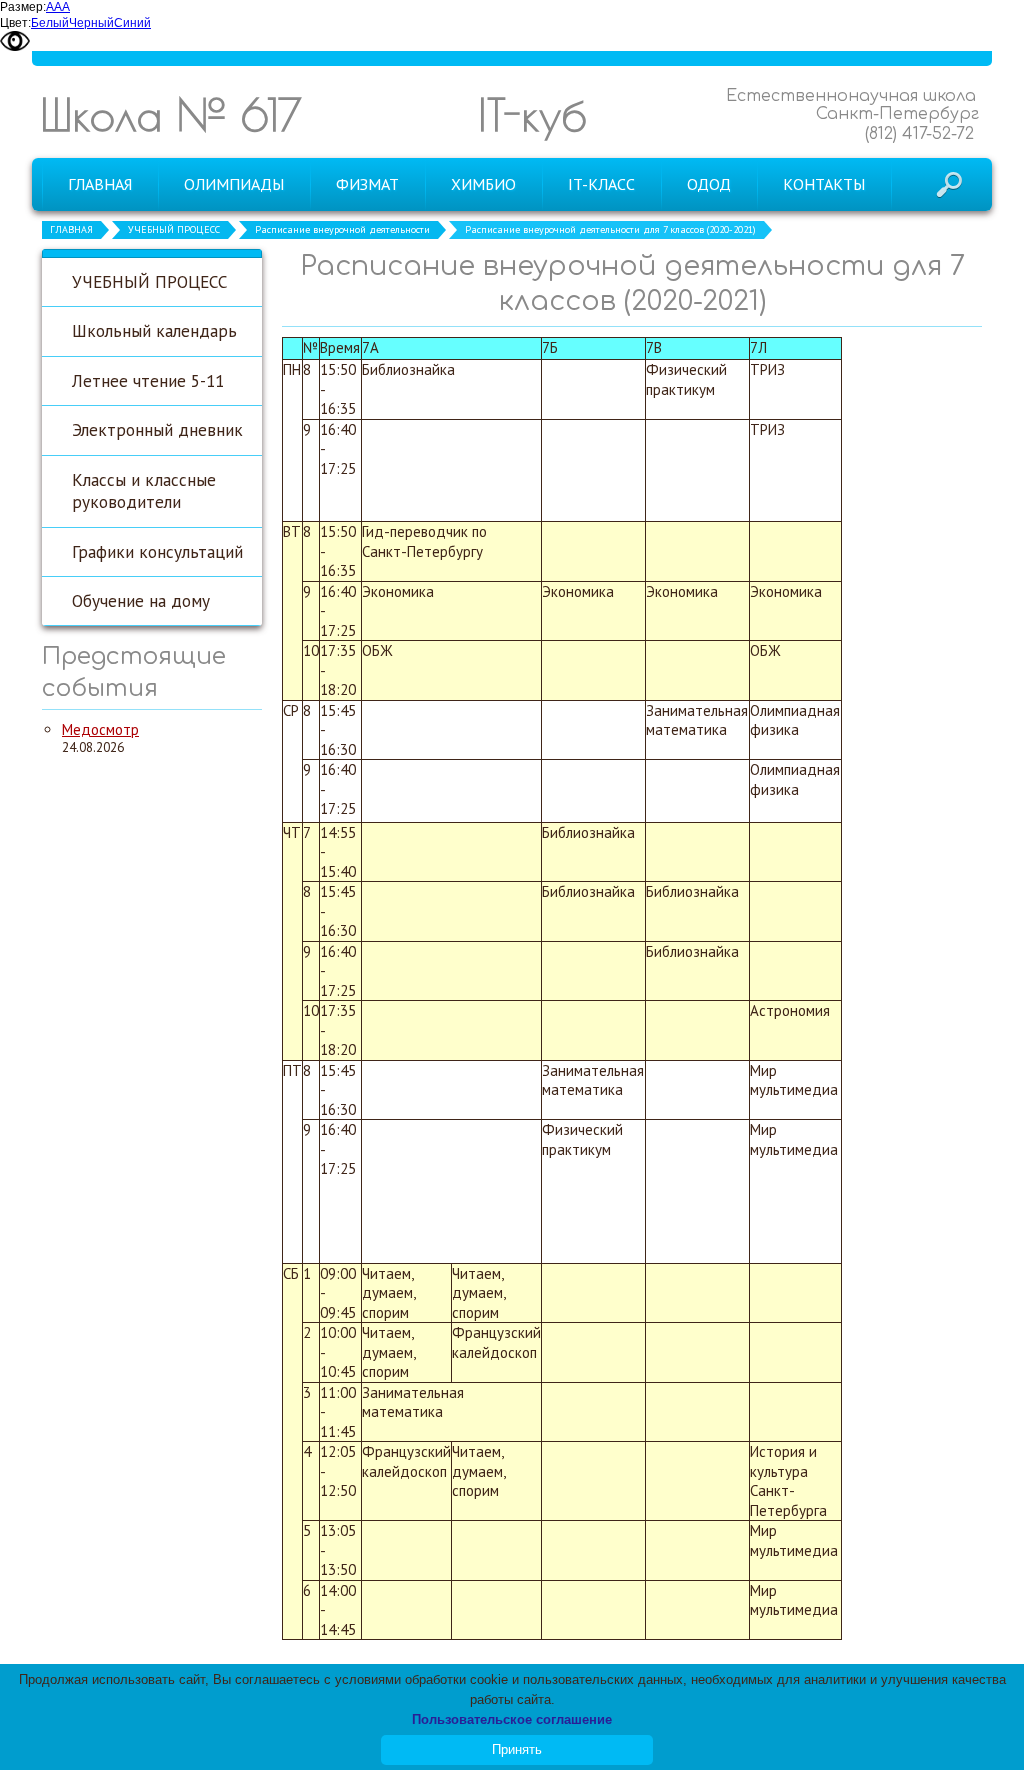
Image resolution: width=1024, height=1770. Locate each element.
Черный (91, 23)
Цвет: (15, 23)
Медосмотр (100, 729)
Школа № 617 (171, 114)
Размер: (23, 7)
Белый (50, 23)
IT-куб (532, 114)
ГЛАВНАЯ (71, 229)
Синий (132, 23)
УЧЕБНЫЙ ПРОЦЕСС (174, 229)
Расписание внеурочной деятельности (342, 229)
